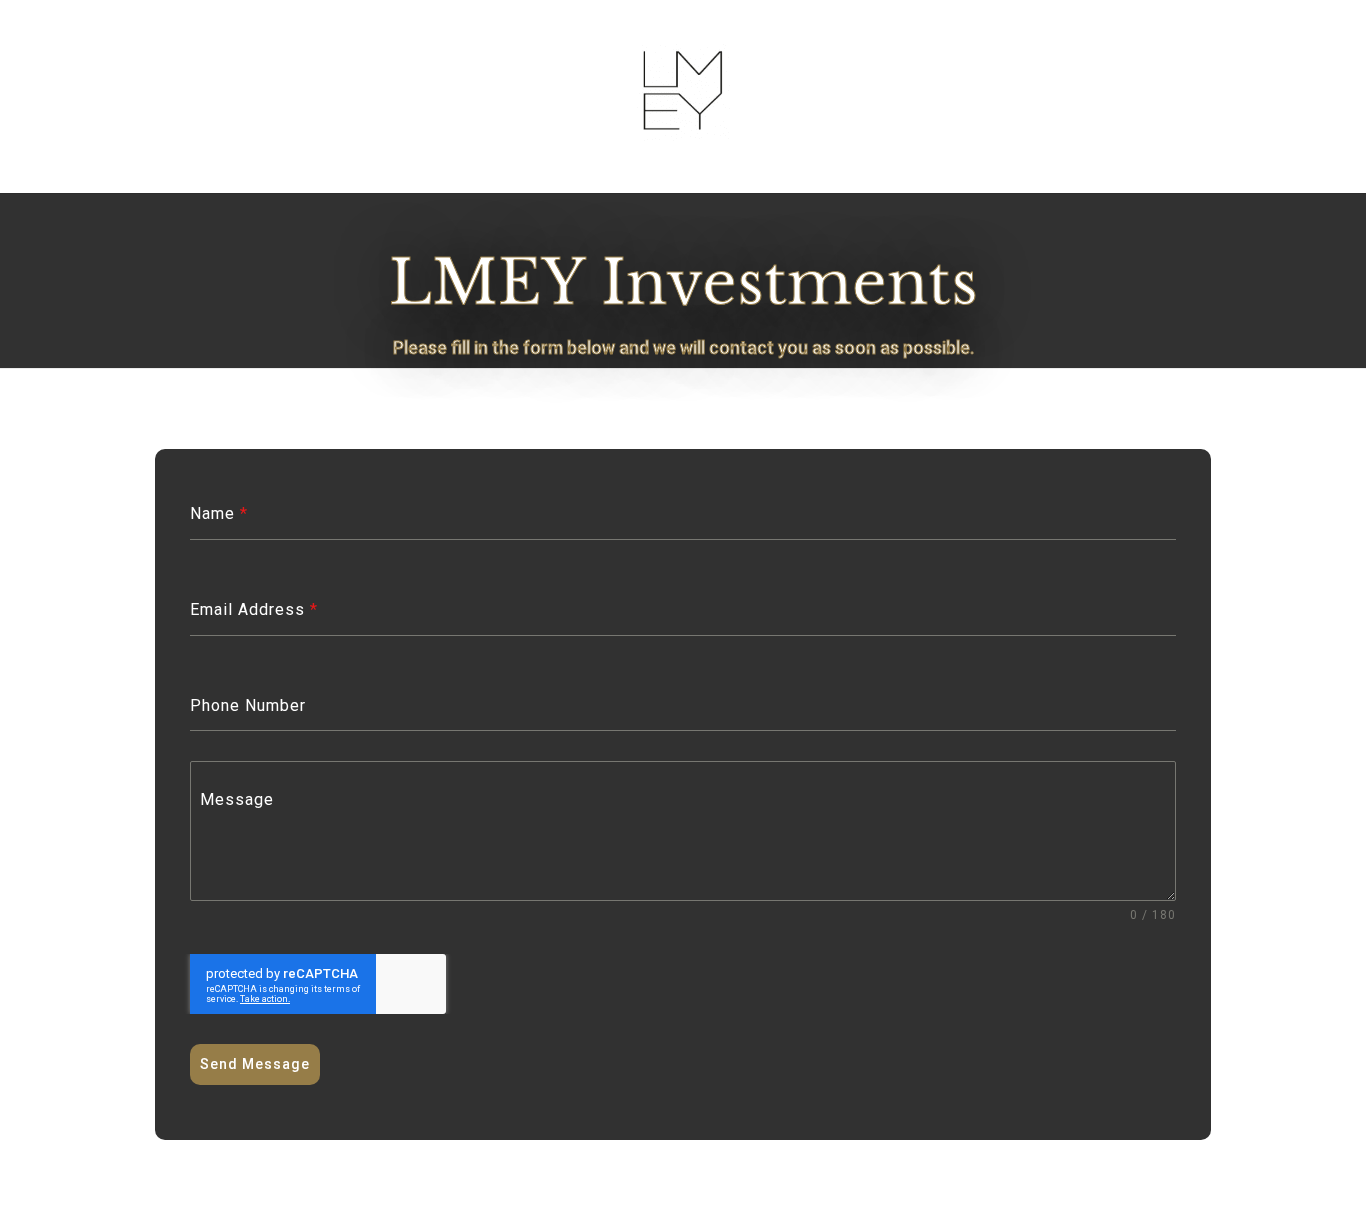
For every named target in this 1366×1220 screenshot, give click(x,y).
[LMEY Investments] (683, 135)
